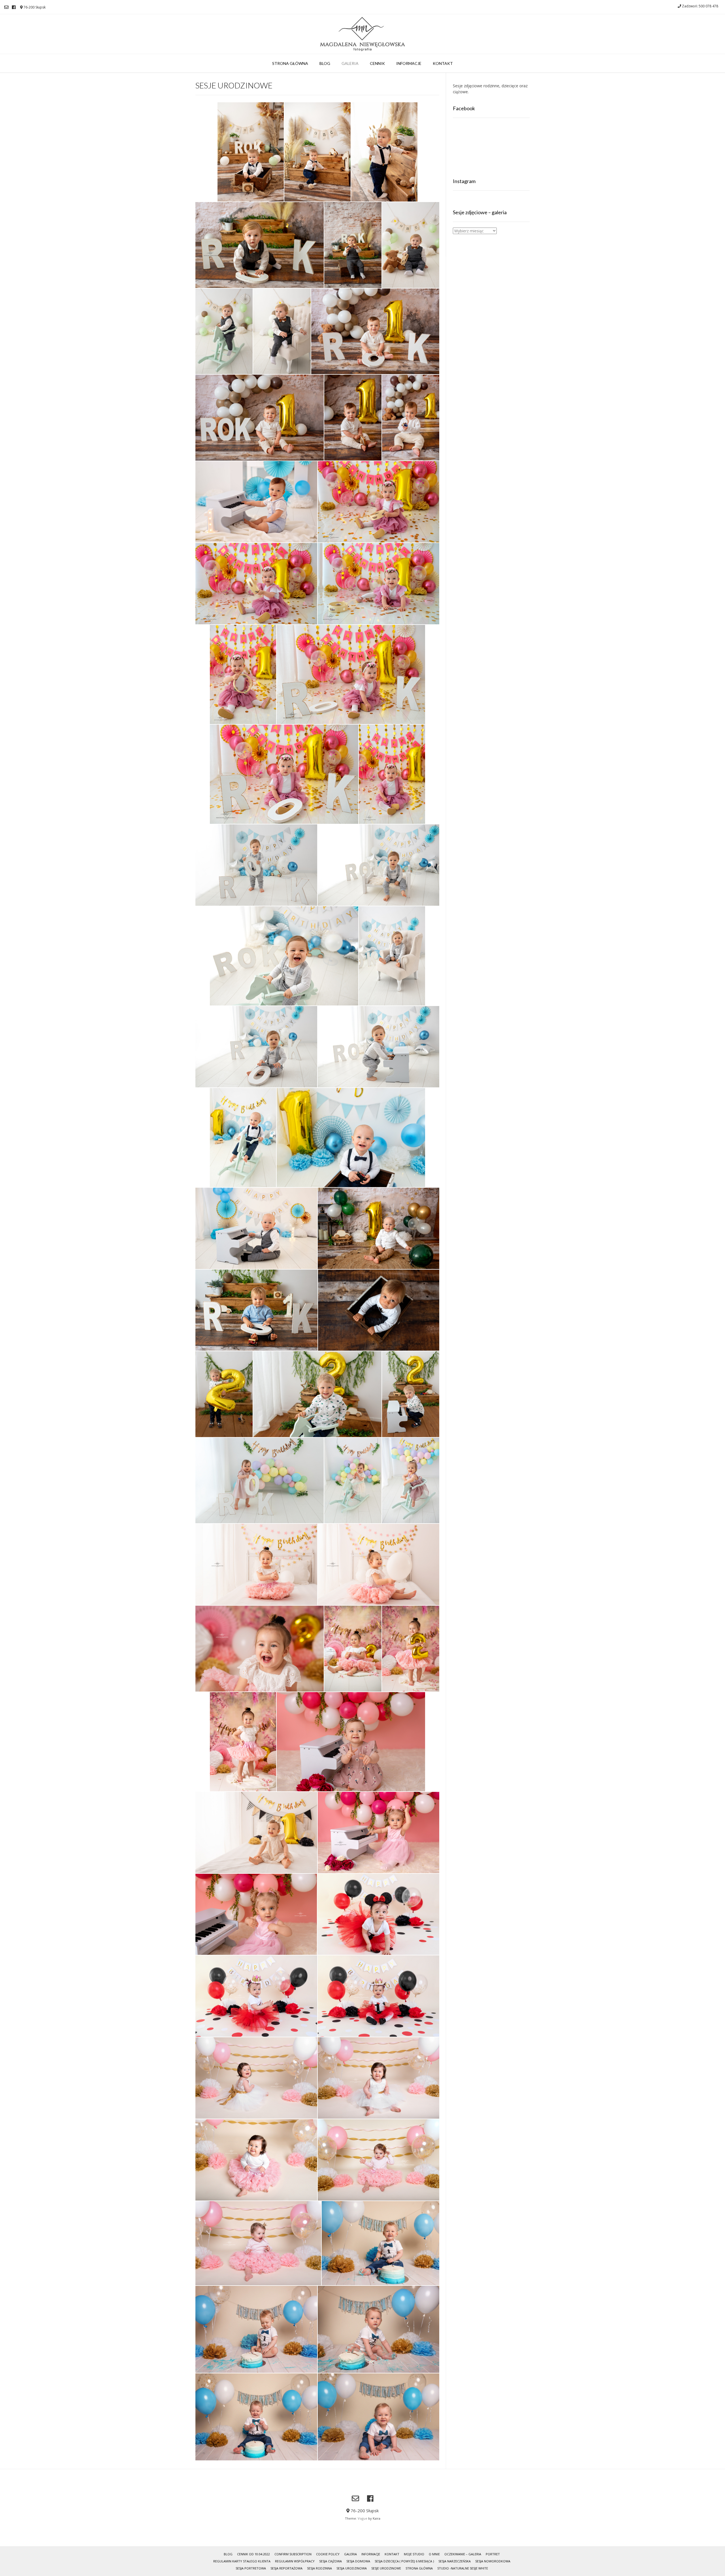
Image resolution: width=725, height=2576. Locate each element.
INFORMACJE (409, 63)
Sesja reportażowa (286, 2568)
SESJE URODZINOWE (386, 2568)
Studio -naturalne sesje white (463, 2568)
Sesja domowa (358, 2561)
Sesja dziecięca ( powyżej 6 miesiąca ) (404, 2561)
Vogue (362, 2518)
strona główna (419, 2568)
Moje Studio (414, 2554)
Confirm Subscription (293, 2554)
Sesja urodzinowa (352, 2568)
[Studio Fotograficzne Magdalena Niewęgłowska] (362, 34)
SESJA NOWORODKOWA (493, 2561)
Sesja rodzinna (319, 2568)
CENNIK (377, 63)
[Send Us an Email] (6, 7)
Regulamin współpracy (295, 2561)
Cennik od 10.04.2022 (253, 2554)
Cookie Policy (328, 2554)
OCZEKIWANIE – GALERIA (463, 2554)
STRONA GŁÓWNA (290, 63)
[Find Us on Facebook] (14, 7)
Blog (228, 2554)
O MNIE (434, 2554)
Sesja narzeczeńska (455, 2561)
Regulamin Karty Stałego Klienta (242, 2561)
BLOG (325, 63)
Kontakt (392, 2554)
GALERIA (350, 63)
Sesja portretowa (251, 2568)
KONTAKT (443, 63)
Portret (493, 2554)
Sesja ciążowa (330, 2561)
